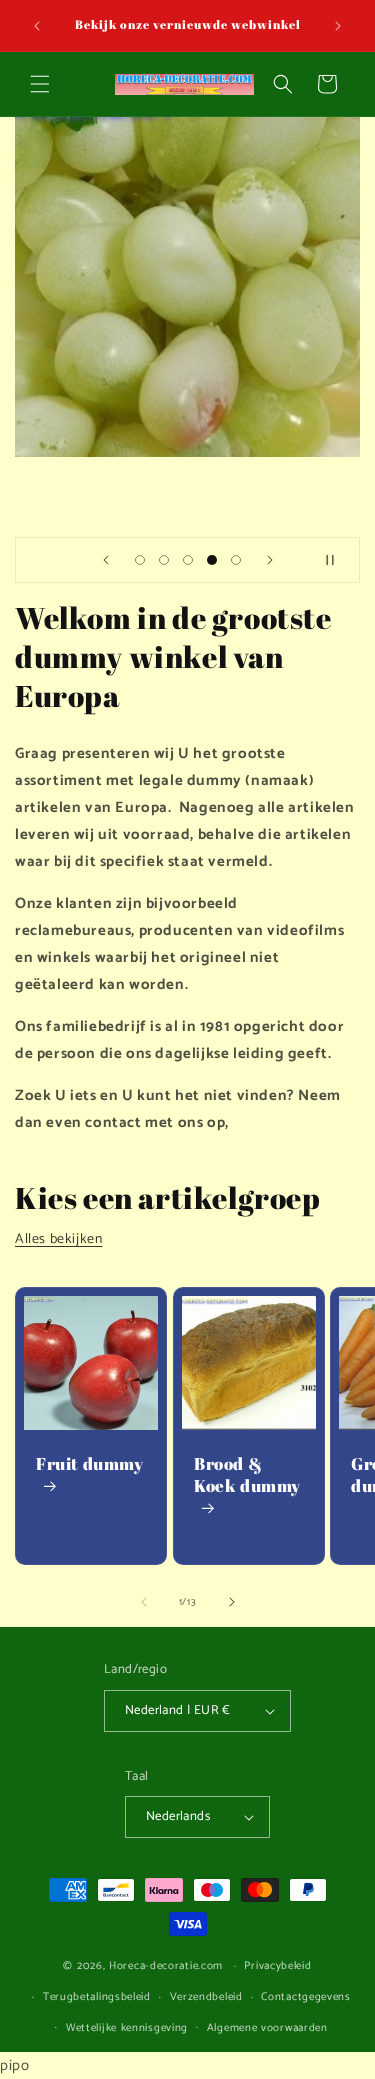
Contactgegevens (306, 1997)
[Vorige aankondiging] (37, 26)
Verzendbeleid (206, 1997)
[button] (40, 84)
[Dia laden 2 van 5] (164, 560)
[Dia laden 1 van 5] (140, 560)
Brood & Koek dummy (247, 1475)
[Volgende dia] (270, 560)
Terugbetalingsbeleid (97, 1997)
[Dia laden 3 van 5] (188, 560)
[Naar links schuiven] (144, 1602)
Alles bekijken (58, 1239)
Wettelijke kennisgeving (127, 2028)
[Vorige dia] (106, 560)
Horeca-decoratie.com (166, 1966)
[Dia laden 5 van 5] (236, 560)
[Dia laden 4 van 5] (212, 560)
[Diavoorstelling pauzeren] (338, 560)
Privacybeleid (277, 1966)
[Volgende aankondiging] (338, 26)
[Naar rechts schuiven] (232, 1602)
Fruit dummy (90, 1464)
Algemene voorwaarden (267, 2028)
